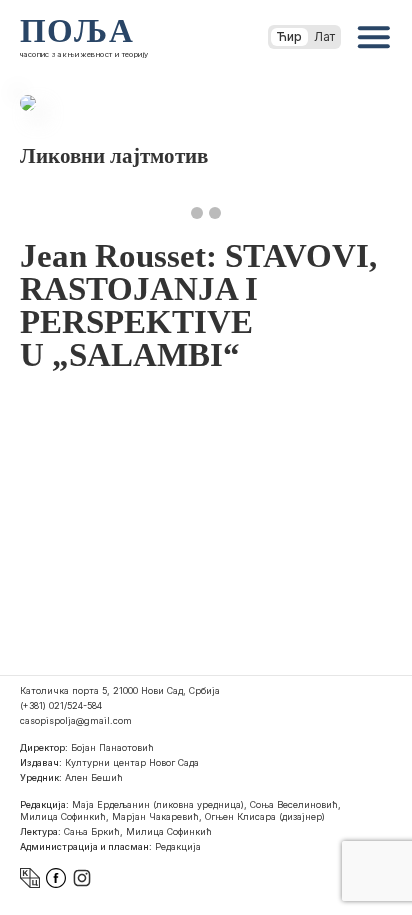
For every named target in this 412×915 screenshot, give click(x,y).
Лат (324, 36)
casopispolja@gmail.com (76, 720)
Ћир (289, 36)
